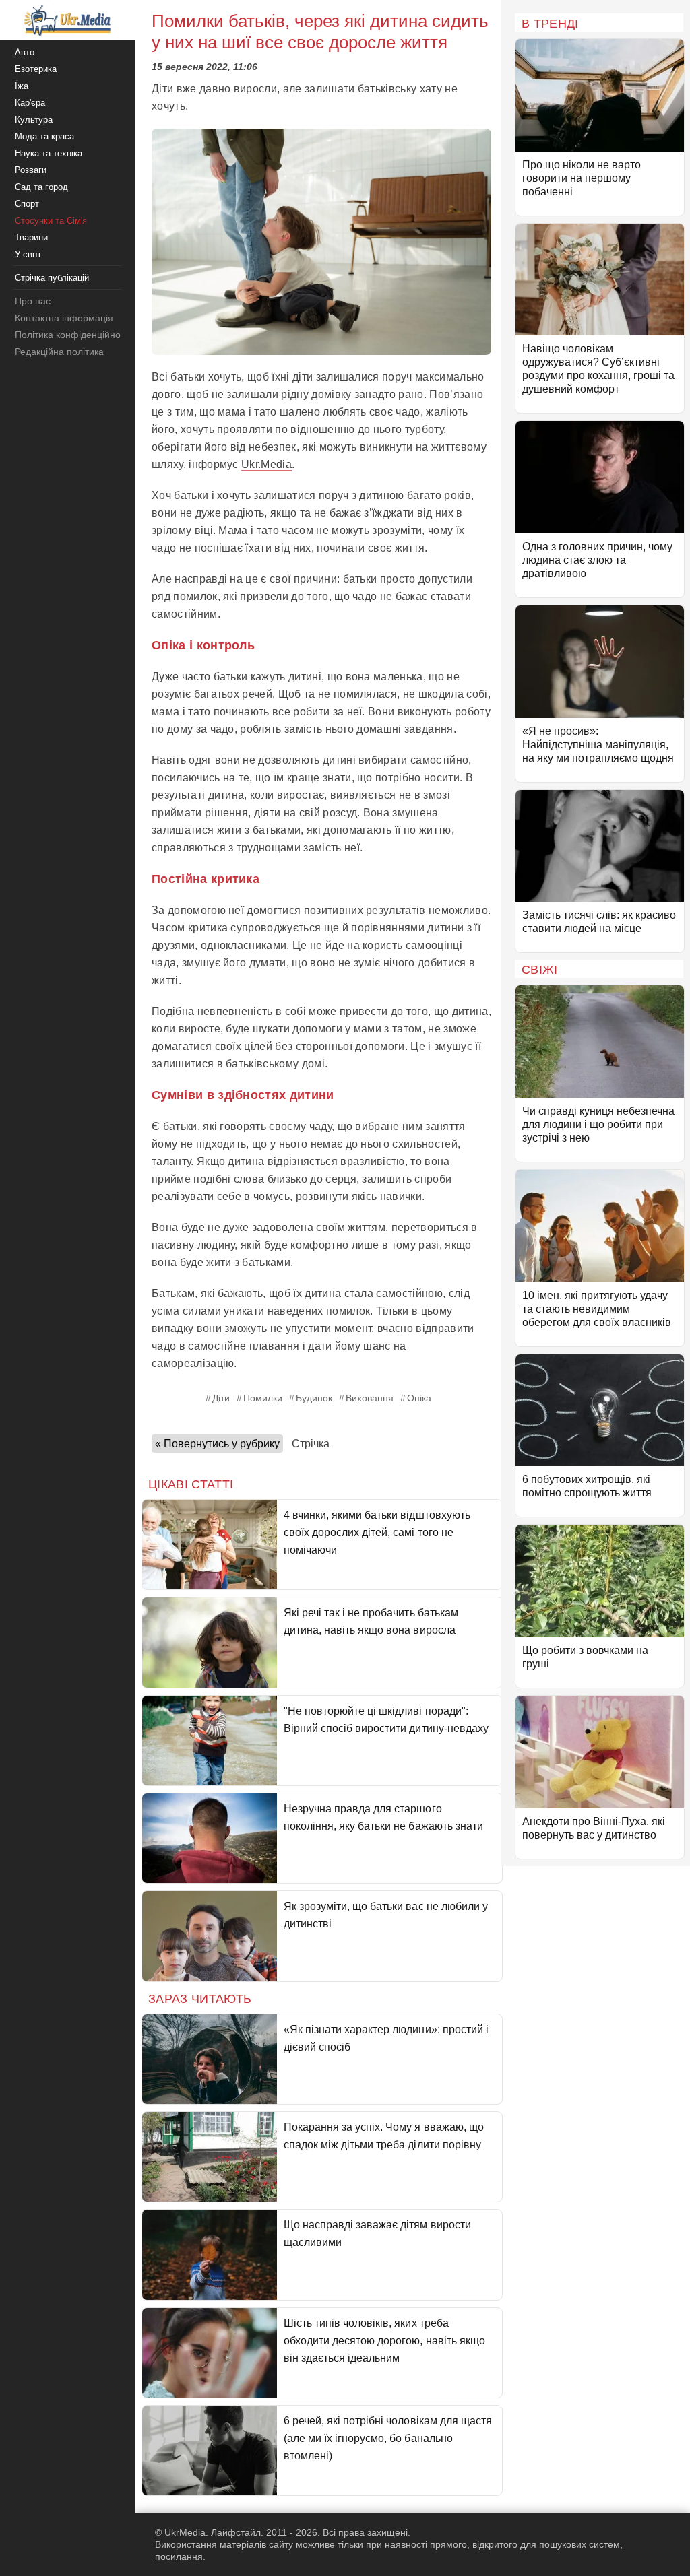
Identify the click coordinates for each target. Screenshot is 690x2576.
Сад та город (41, 187)
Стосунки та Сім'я (51, 221)
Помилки (263, 1398)
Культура (34, 120)
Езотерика (36, 69)
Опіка (419, 1398)
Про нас (33, 301)
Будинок (314, 1398)
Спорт (27, 204)
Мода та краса (44, 136)
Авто (25, 52)
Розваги (31, 170)
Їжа (22, 86)
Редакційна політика (59, 352)
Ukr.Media (266, 464)
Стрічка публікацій (52, 278)
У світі (28, 254)
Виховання (370, 1398)
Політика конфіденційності (73, 335)
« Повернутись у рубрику (217, 1444)
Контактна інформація (64, 318)
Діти (221, 1398)
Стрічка (311, 1444)
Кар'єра (30, 103)
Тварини (31, 237)
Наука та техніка (49, 153)
